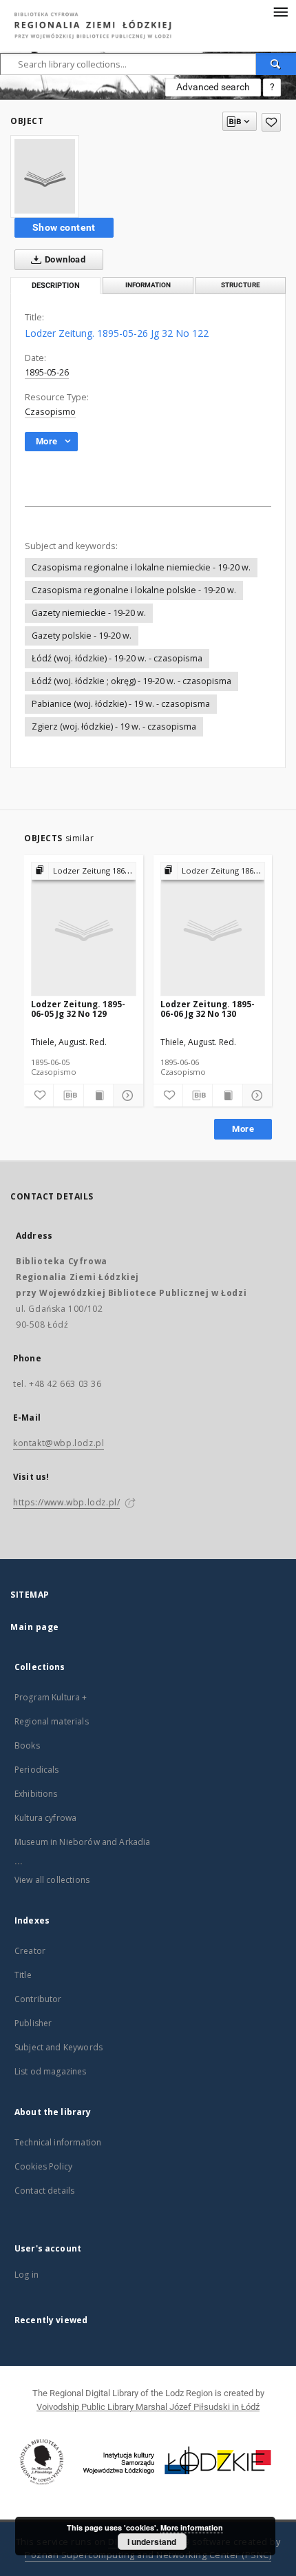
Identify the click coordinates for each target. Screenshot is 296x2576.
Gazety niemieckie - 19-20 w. (89, 613)
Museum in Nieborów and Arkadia (83, 1842)
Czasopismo (50, 412)
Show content (64, 227)
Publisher (33, 2023)
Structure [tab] (241, 285)
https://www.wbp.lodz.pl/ (66, 1502)
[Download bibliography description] (68, 1095)
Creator (30, 1951)
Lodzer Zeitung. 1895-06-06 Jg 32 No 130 (208, 1009)
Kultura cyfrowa (45, 1818)
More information (192, 2527)
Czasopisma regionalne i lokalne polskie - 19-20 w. (134, 590)
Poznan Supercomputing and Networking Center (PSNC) (148, 2555)
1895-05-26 (47, 372)
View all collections (52, 1880)
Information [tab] (148, 285)
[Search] (276, 64)
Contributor (38, 1999)
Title (23, 1975)
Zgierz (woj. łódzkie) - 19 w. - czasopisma (114, 727)
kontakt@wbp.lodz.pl (59, 1443)
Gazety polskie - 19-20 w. (82, 636)
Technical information (58, 2142)
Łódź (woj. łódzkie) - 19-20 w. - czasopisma (117, 658)
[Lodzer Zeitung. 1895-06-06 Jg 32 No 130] (213, 930)
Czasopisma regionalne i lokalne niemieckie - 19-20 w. (141, 567)
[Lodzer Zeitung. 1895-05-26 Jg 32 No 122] (45, 176)
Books (27, 1745)
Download (64, 259)
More (243, 1129)
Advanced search (213, 87)
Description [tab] (56, 286)
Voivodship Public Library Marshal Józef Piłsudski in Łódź (148, 2407)
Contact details (44, 2191)
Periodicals (37, 1770)
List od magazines (51, 2071)
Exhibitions (36, 1794)
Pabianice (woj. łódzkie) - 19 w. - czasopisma (121, 704)
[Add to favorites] (271, 122)
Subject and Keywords (59, 2047)
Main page (35, 1627)
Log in (27, 2275)
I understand (152, 2542)
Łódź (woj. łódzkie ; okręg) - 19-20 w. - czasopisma (131, 681)
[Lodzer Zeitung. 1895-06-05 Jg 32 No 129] (84, 930)
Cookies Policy (43, 2166)
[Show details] (126, 1095)
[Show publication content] (98, 1095)
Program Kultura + (51, 1697)
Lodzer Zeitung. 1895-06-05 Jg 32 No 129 (78, 1009)
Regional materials (52, 1721)
